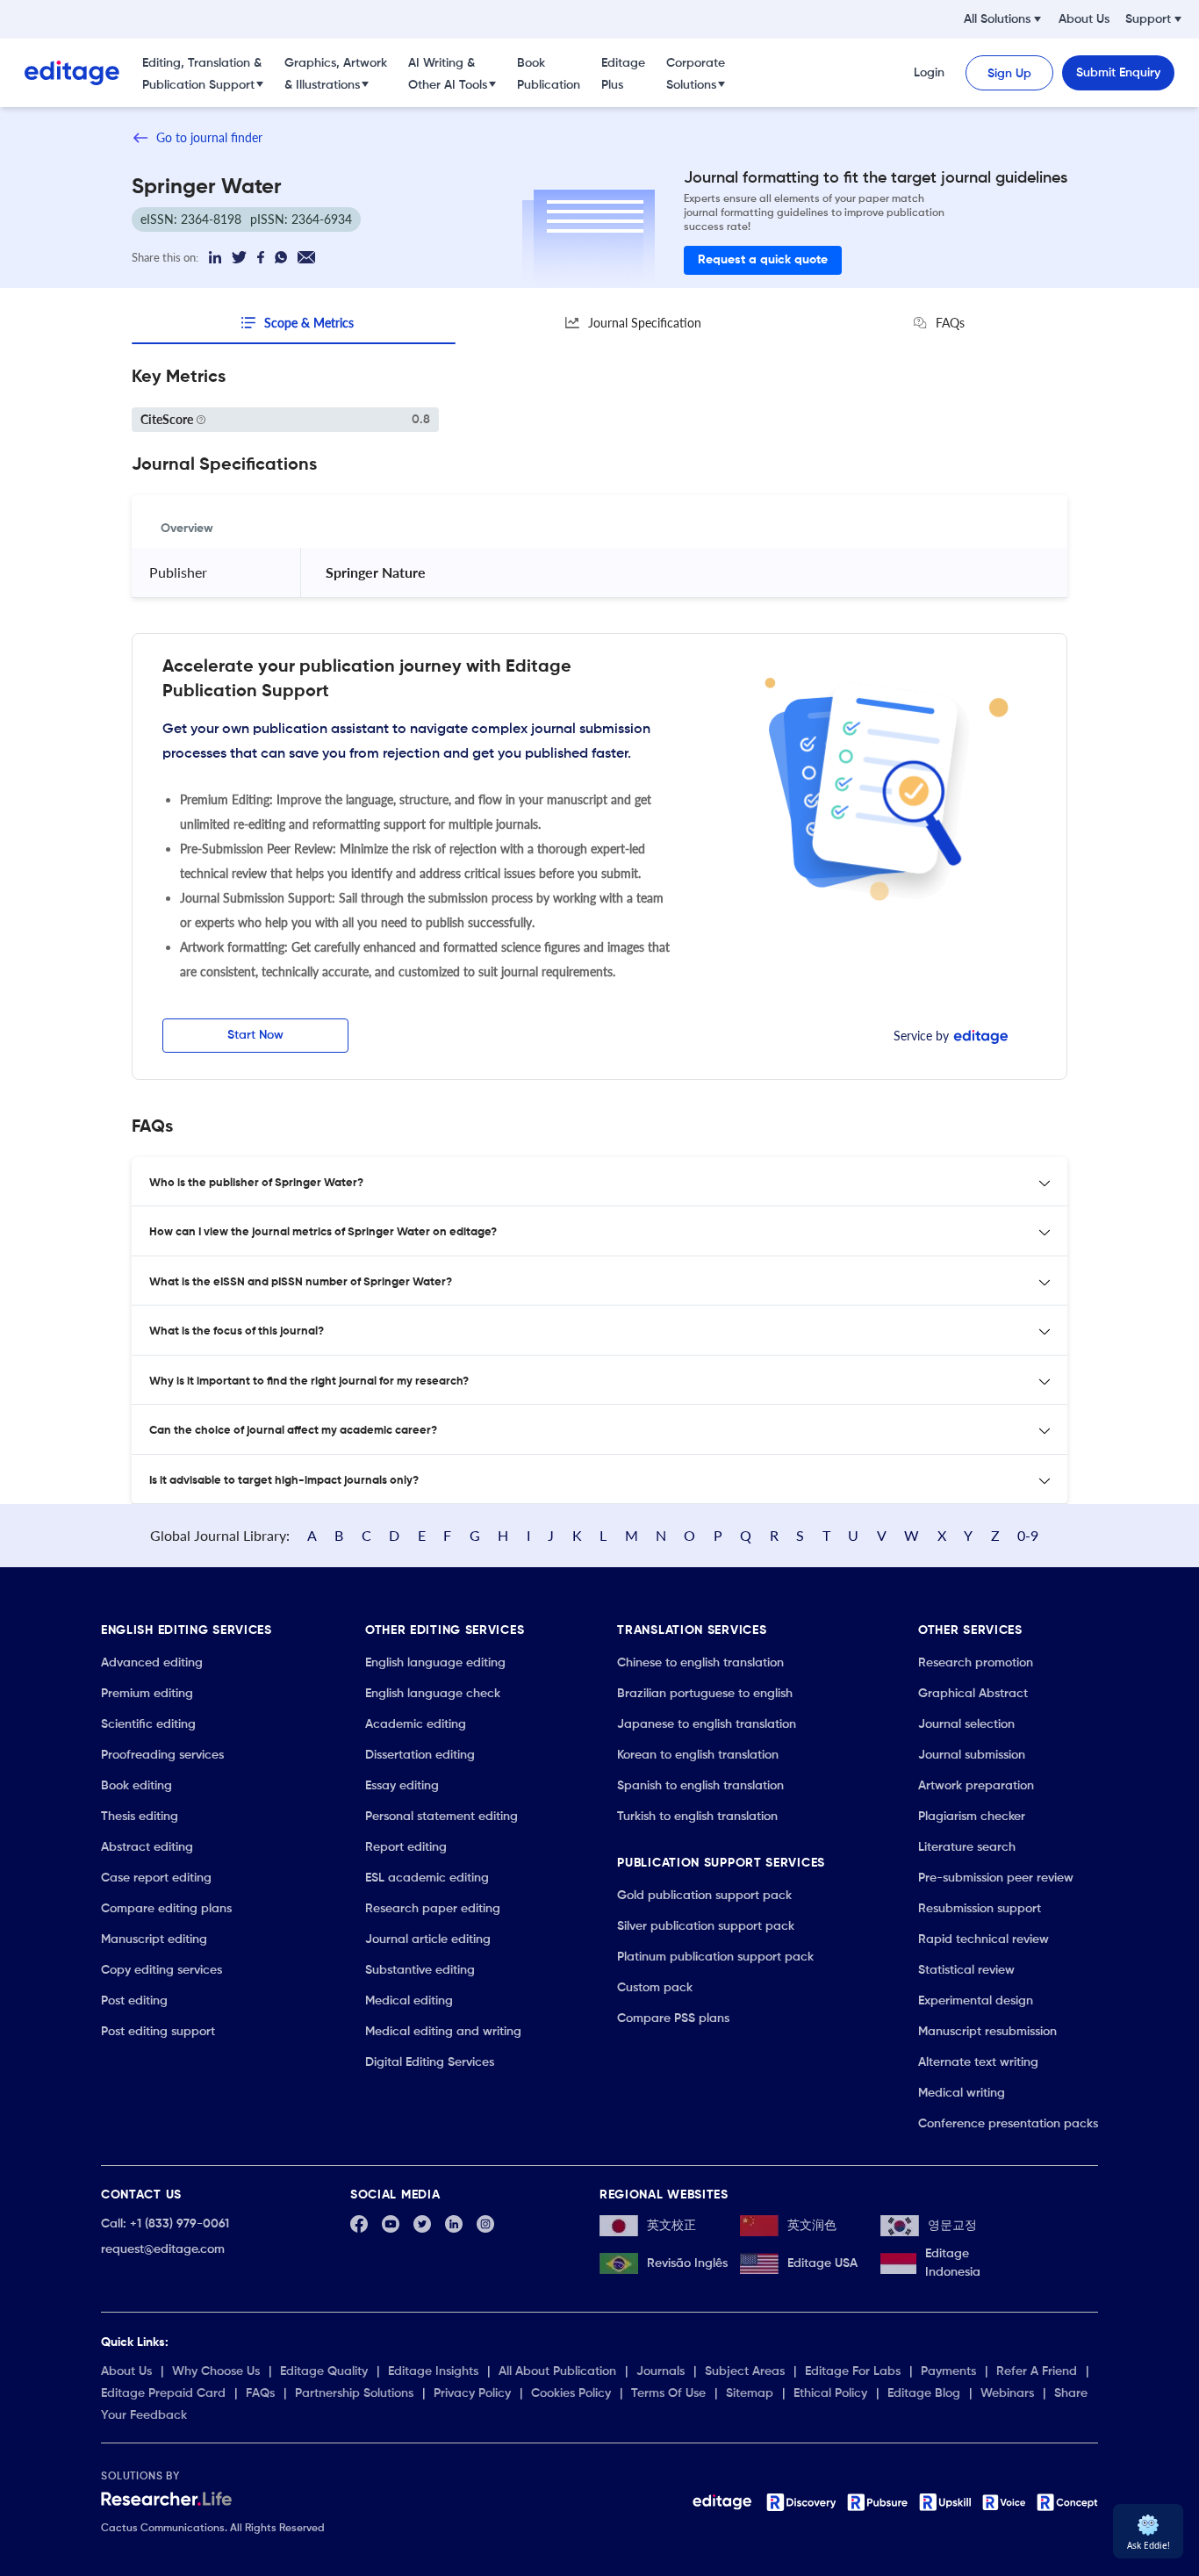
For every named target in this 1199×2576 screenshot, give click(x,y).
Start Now (255, 1035)
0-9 (1028, 1535)
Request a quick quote (763, 260)
